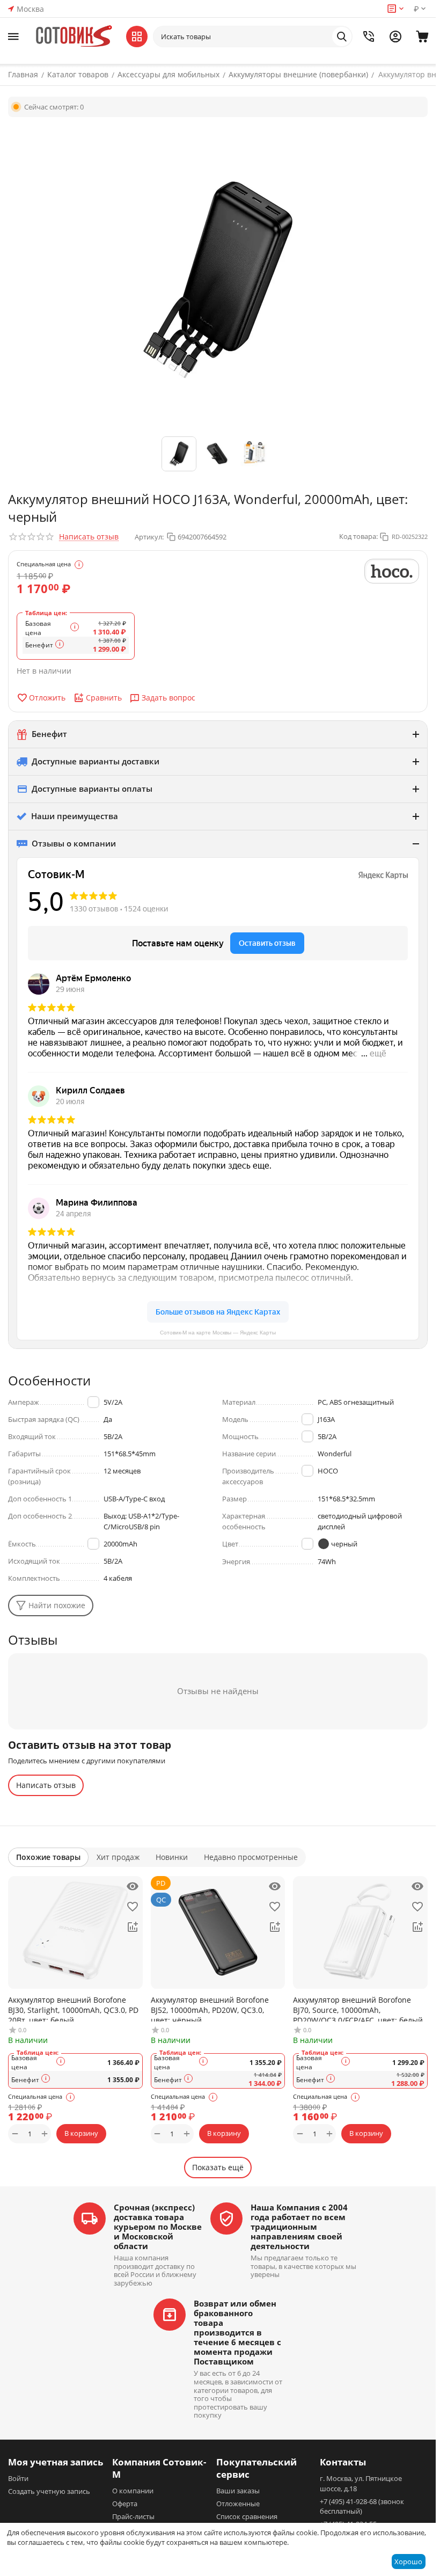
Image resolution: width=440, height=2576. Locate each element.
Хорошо (408, 2562)
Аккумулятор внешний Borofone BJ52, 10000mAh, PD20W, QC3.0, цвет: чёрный (210, 2008)
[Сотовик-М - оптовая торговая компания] (75, 37)
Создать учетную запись (49, 2491)
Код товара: (358, 536)
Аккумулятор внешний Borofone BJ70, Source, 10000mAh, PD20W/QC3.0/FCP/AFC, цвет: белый (358, 2008)
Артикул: (149, 537)
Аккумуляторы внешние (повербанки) (298, 74)
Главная (23, 74)
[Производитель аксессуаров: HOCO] (392, 571)
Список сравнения (247, 2516)
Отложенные (238, 2504)
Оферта (125, 2504)
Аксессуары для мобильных (168, 74)
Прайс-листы (133, 2516)
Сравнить (104, 698)
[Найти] (342, 37)
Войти (18, 2478)
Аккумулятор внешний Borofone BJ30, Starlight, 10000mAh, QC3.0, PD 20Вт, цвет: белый (73, 2008)
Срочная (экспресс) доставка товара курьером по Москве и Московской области (158, 2227)
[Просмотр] (133, 1886)
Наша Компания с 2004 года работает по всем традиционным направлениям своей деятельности (299, 2227)
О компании (133, 2491)
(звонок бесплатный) (362, 2506)
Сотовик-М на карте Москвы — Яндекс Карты (218, 1333)
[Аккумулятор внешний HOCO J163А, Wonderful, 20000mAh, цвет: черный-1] (218, 278)
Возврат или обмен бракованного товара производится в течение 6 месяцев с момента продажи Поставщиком (237, 2332)
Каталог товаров (78, 74)
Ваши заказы (238, 2491)
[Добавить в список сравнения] (133, 1927)
